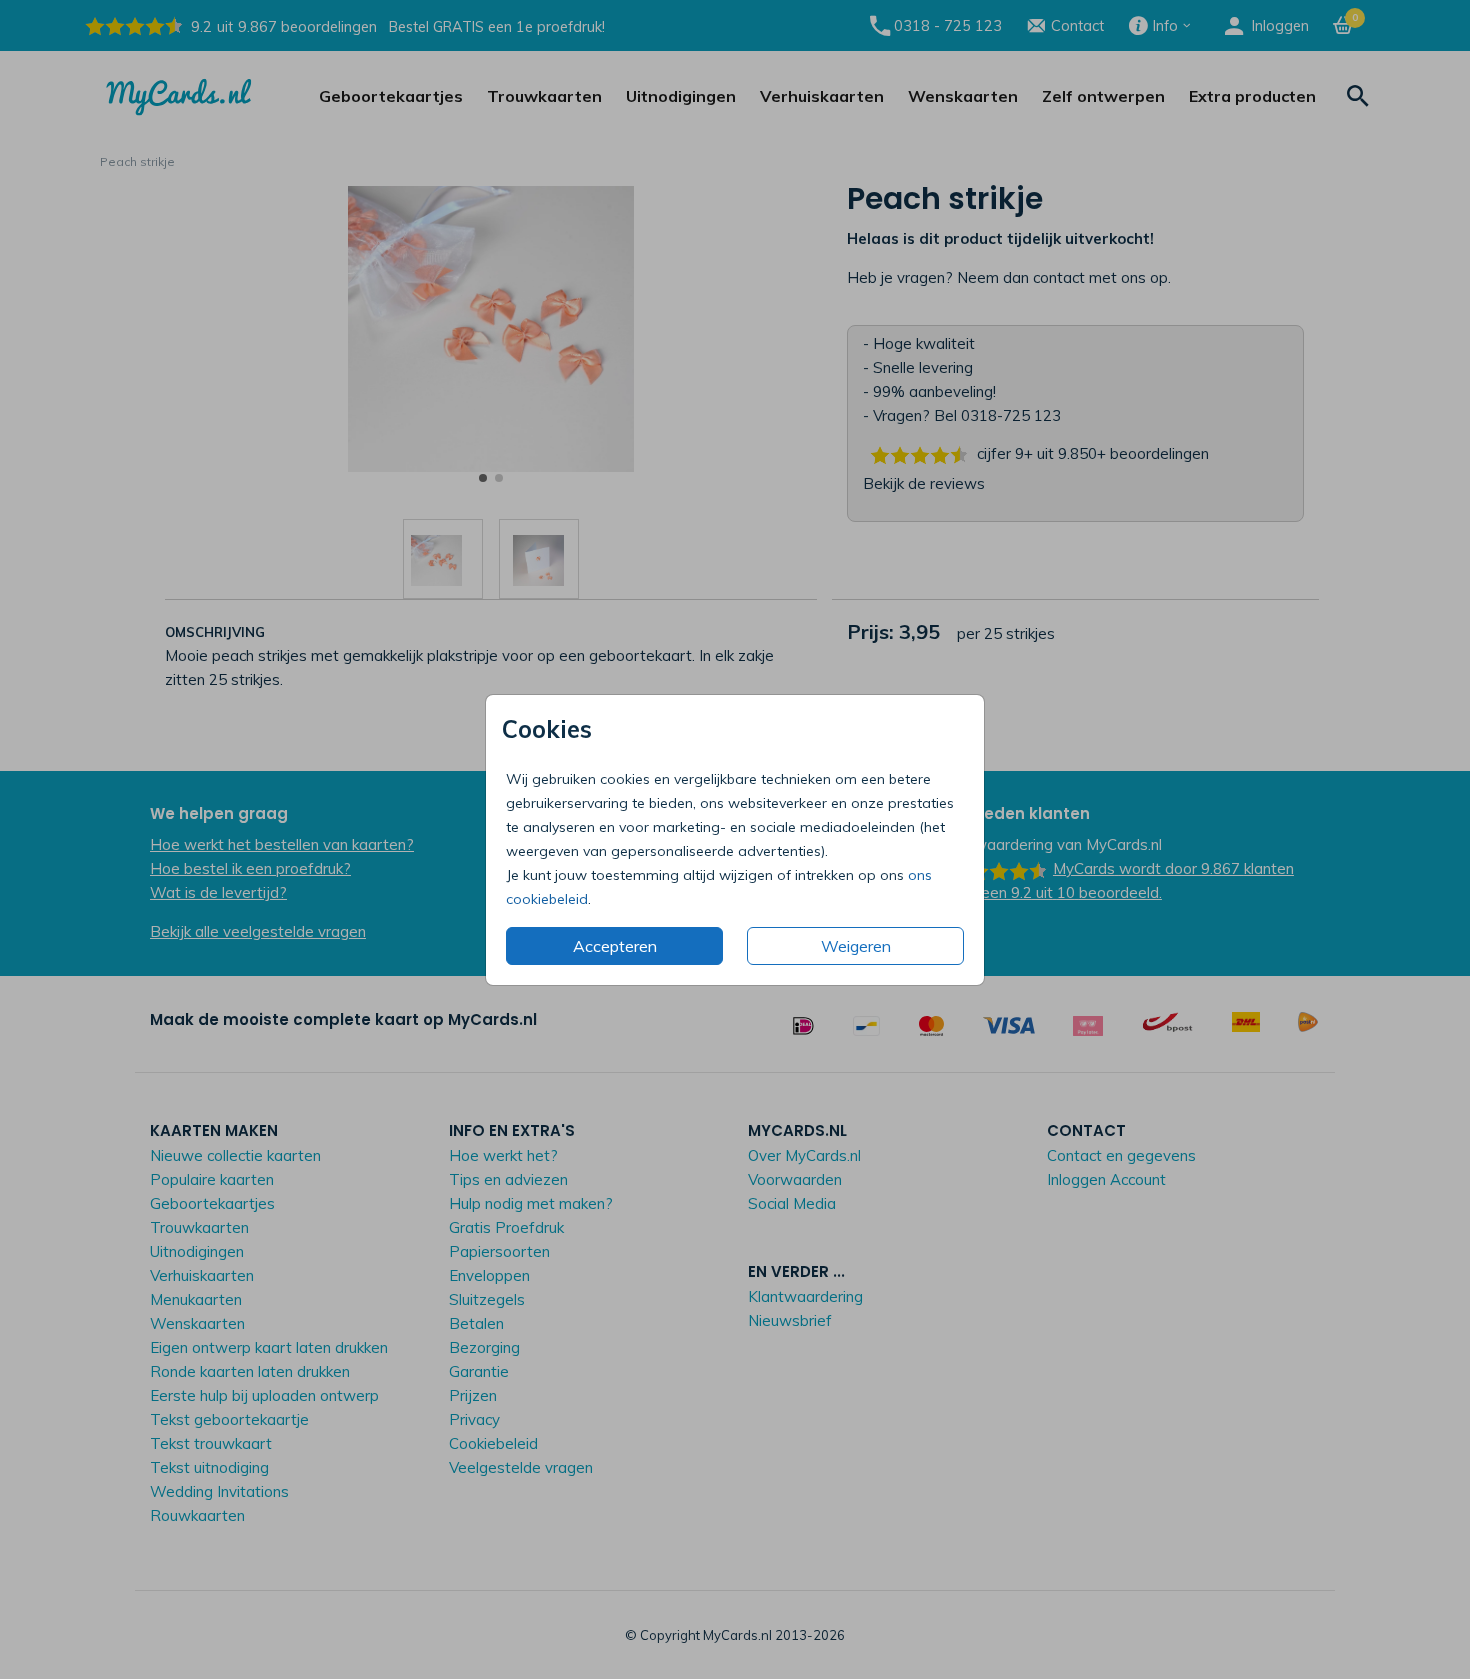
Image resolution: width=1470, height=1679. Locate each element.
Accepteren (615, 946)
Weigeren (856, 946)
